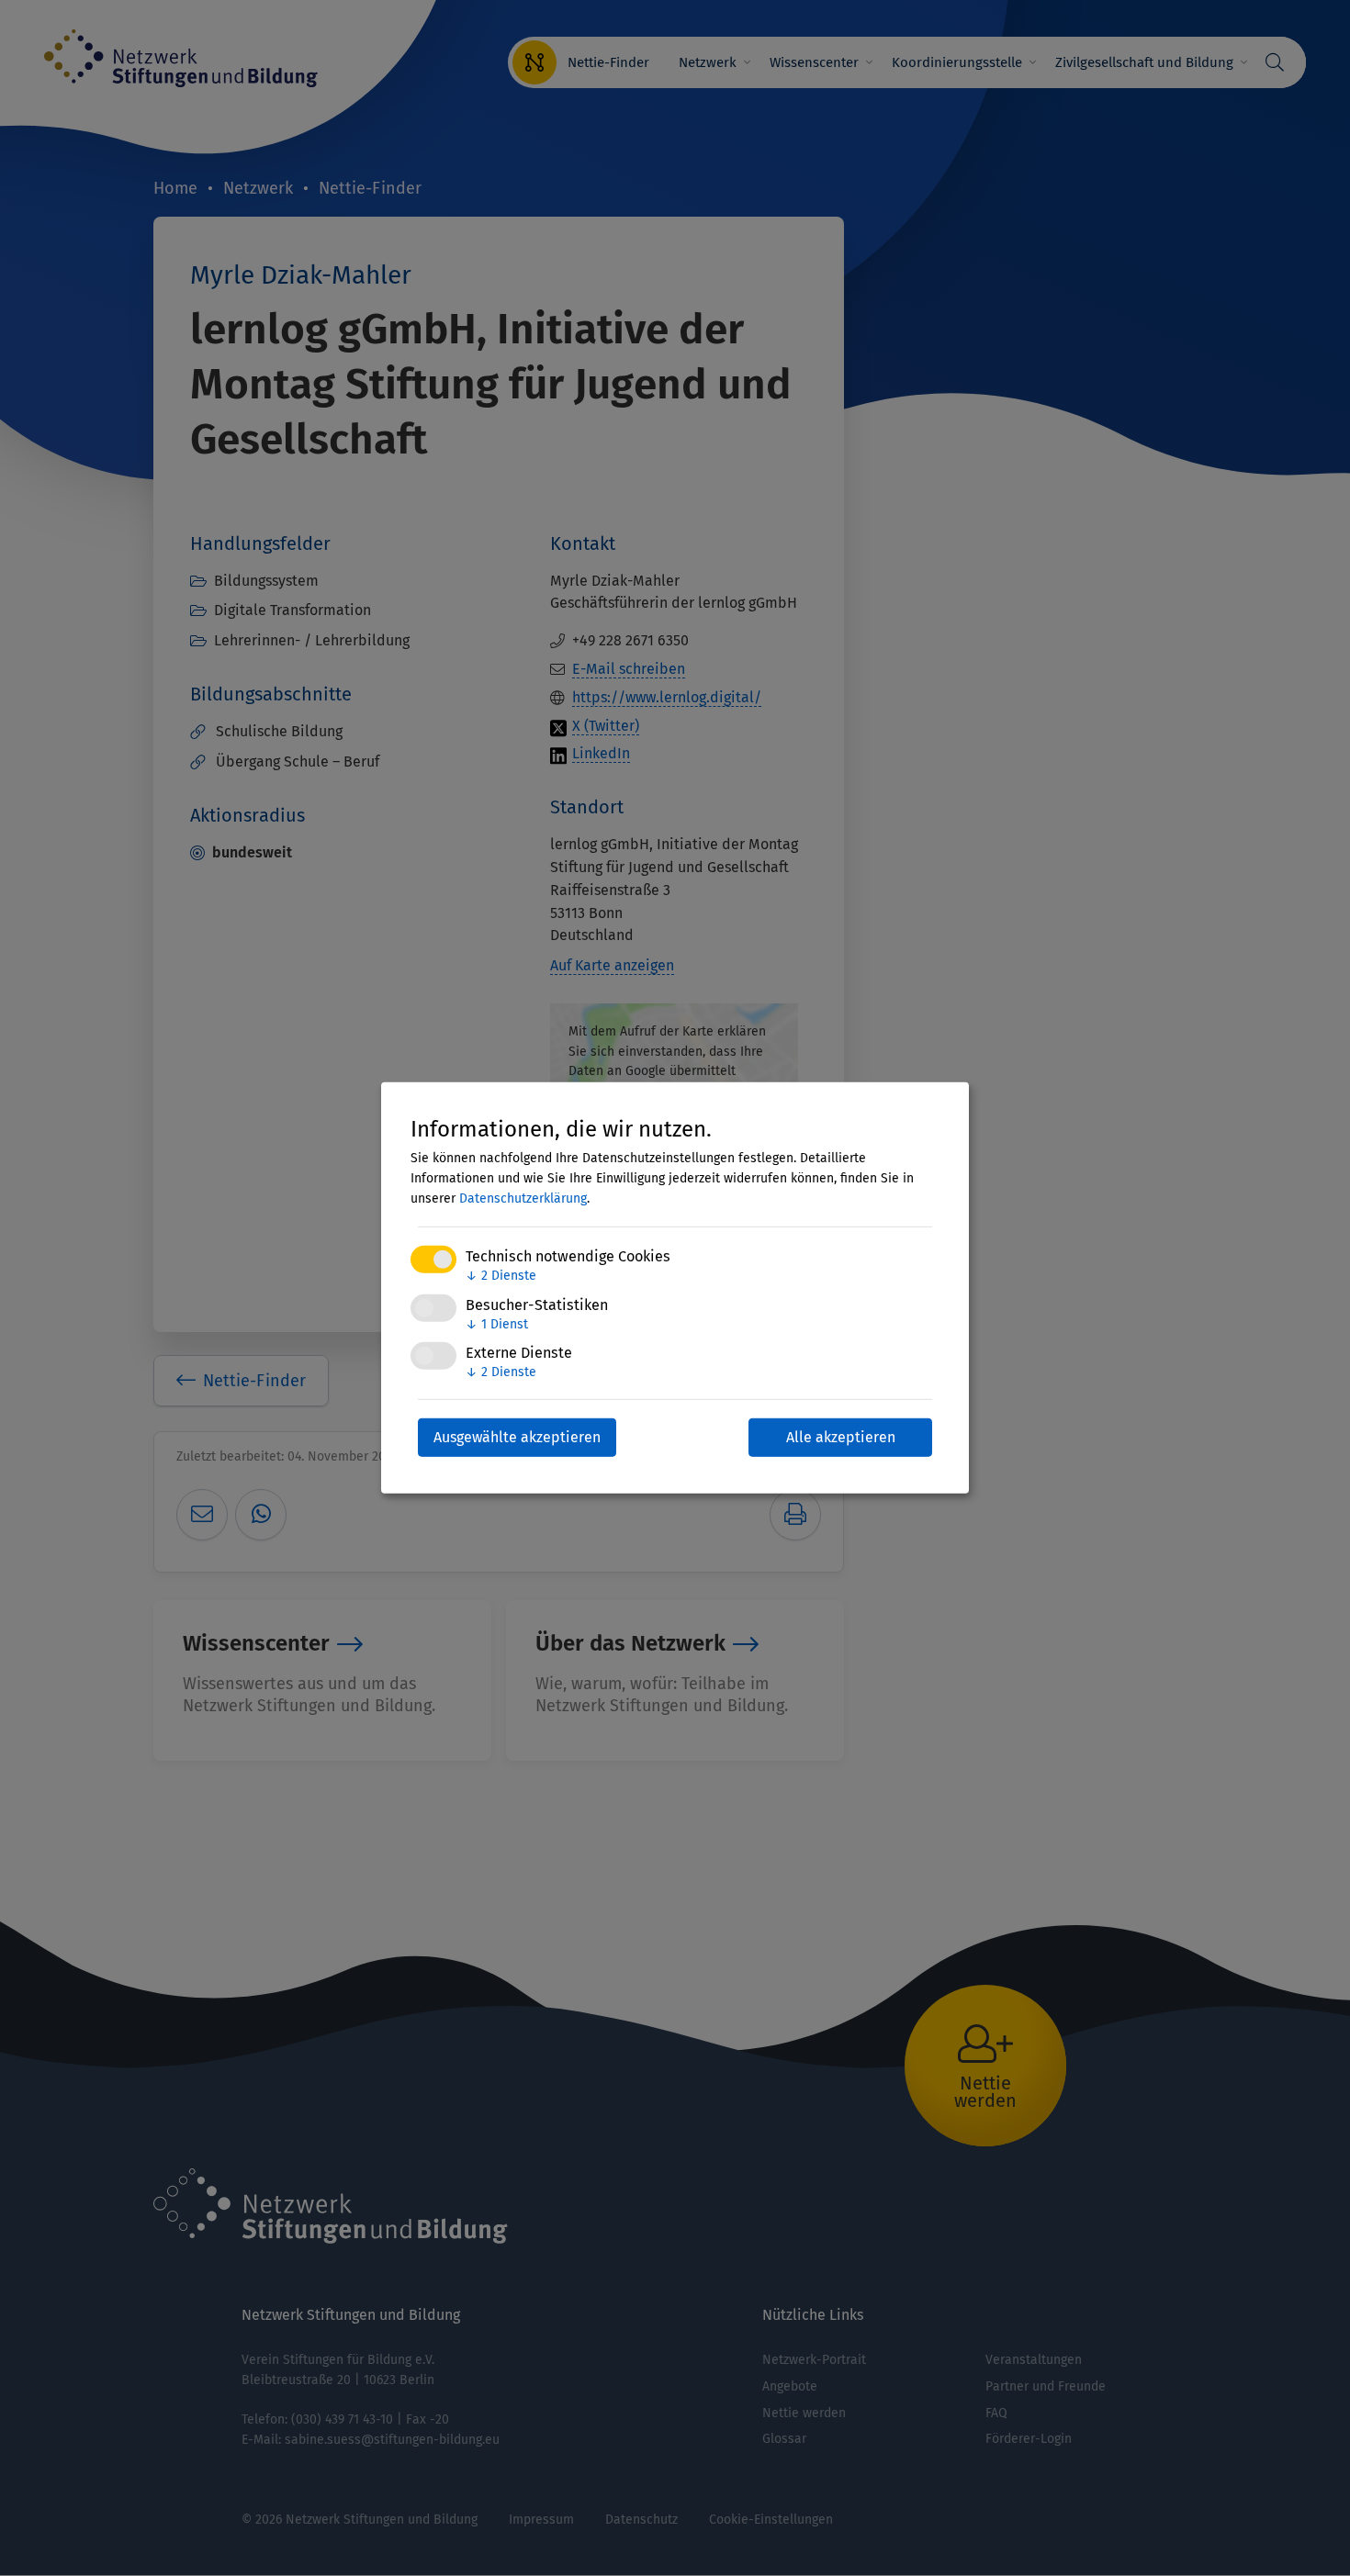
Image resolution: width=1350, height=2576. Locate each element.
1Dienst (497, 1323)
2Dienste (501, 1276)
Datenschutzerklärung (523, 1198)
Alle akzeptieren (841, 1437)
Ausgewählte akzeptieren (517, 1437)
